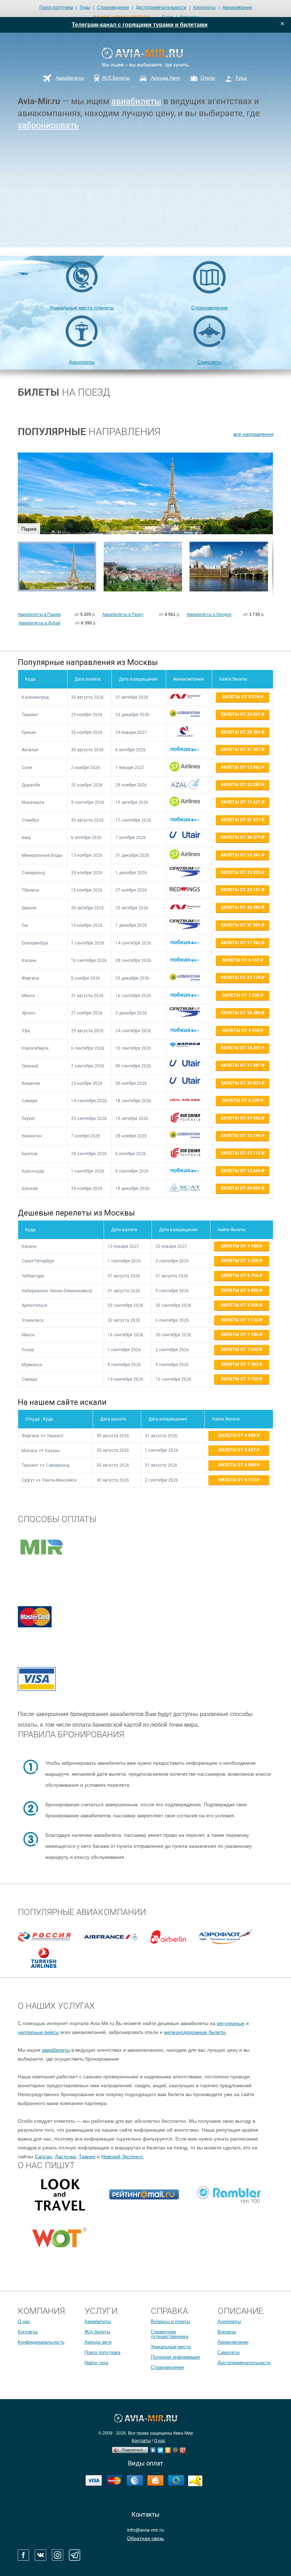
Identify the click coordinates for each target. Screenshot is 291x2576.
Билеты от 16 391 (241, 1048)
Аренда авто (98, 2342)
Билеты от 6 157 (241, 960)
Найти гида (96, 2363)
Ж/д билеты (97, 2332)
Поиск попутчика (56, 7)
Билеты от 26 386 (241, 1013)
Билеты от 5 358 (240, 1261)
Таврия (87, 2156)
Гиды (85, 7)
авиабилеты (136, 101)
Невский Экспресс (122, 2156)
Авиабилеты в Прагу (123, 615)
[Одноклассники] (168, 2448)
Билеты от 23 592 (241, 714)
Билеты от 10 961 (241, 855)
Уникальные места (171, 2347)
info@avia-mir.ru (145, 2530)
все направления (253, 434)
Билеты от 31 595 (241, 925)
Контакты (28, 2332)
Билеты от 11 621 (241, 802)
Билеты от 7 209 (241, 995)
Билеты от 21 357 (241, 749)
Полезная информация (175, 2357)
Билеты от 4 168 (240, 1246)
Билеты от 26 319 (241, 837)
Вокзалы (227, 2332)
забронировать (48, 125)
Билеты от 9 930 (241, 1030)
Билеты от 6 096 (237, 1465)
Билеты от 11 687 (241, 1065)
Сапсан (43, 2156)
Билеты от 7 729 (240, 1379)
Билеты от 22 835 (241, 872)
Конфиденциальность (41, 2342)
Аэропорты (204, 7)
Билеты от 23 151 (241, 890)
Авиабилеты (98, 2321)
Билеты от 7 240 (240, 1349)
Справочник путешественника (169, 2334)
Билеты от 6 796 (240, 1276)
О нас (24, 2321)
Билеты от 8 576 (241, 697)
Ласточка (65, 2156)
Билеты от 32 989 (241, 908)
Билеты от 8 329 (241, 1100)
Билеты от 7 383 (240, 1364)
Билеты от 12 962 (241, 767)
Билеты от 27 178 (241, 978)
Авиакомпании (237, 7)
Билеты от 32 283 (241, 785)
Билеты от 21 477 (241, 820)
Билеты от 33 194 (241, 1136)
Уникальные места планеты (82, 308)
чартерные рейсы (38, 2032)
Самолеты (209, 362)
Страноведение (113, 7)
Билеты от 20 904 (241, 732)
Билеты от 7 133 (240, 1320)
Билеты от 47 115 (241, 1153)
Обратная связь (145, 2538)
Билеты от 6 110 (237, 1480)
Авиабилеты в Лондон (209, 615)
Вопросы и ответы (170, 2321)
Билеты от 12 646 (241, 1171)
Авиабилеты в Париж (39, 615)
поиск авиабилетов (122, 17)
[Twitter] (161, 2448)
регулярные (231, 2023)
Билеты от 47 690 (241, 1118)
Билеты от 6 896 (240, 1290)
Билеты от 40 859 (241, 1188)
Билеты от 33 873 (241, 1083)
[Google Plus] (183, 2448)
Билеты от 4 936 (237, 1435)
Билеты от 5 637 (237, 1450)
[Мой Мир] (175, 2448)
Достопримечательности (161, 7)
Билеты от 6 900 (240, 1305)
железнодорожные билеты (195, 2032)
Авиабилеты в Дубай (39, 623)
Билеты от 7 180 (240, 1335)
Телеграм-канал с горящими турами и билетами (140, 25)
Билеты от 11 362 (241, 943)
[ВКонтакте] (153, 2448)
